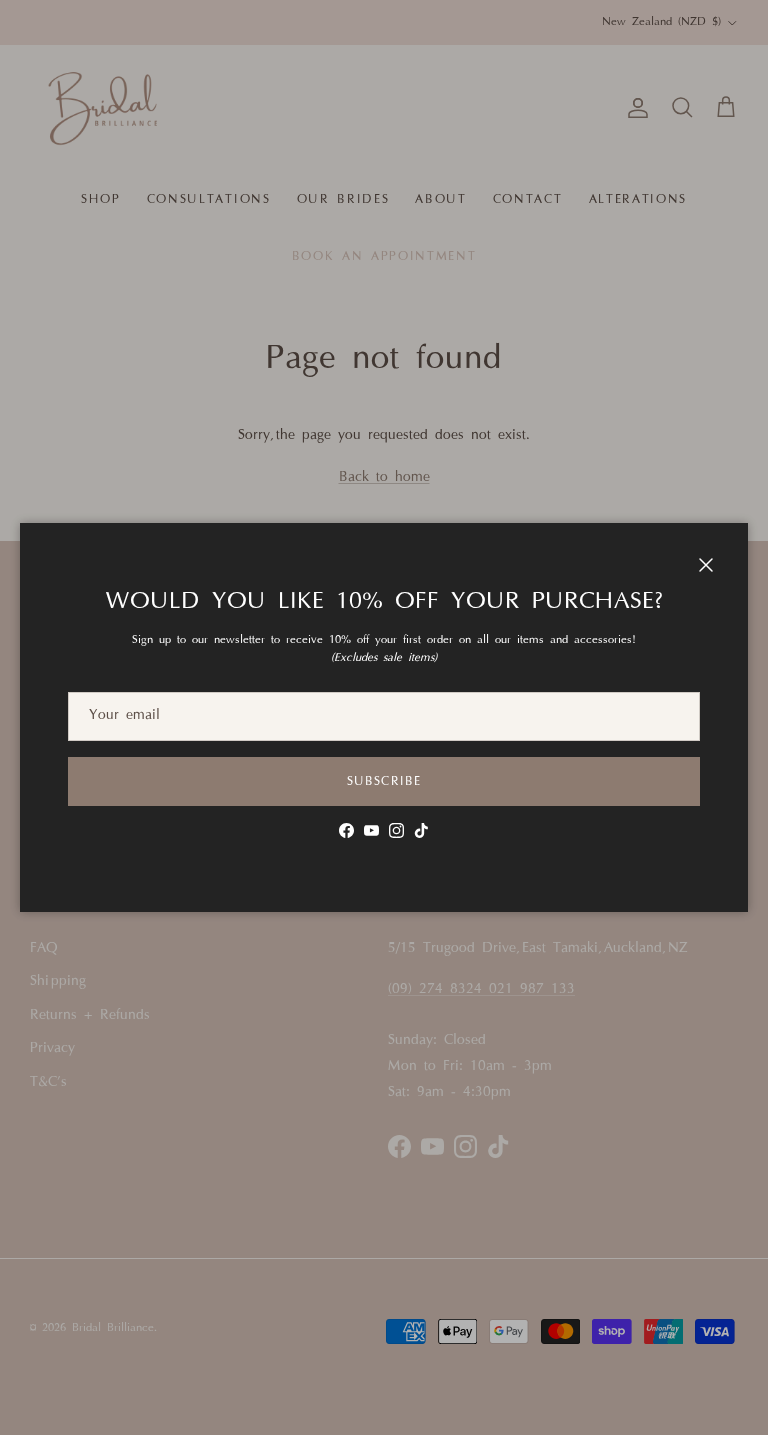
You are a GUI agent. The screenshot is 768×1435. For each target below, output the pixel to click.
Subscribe (384, 782)
